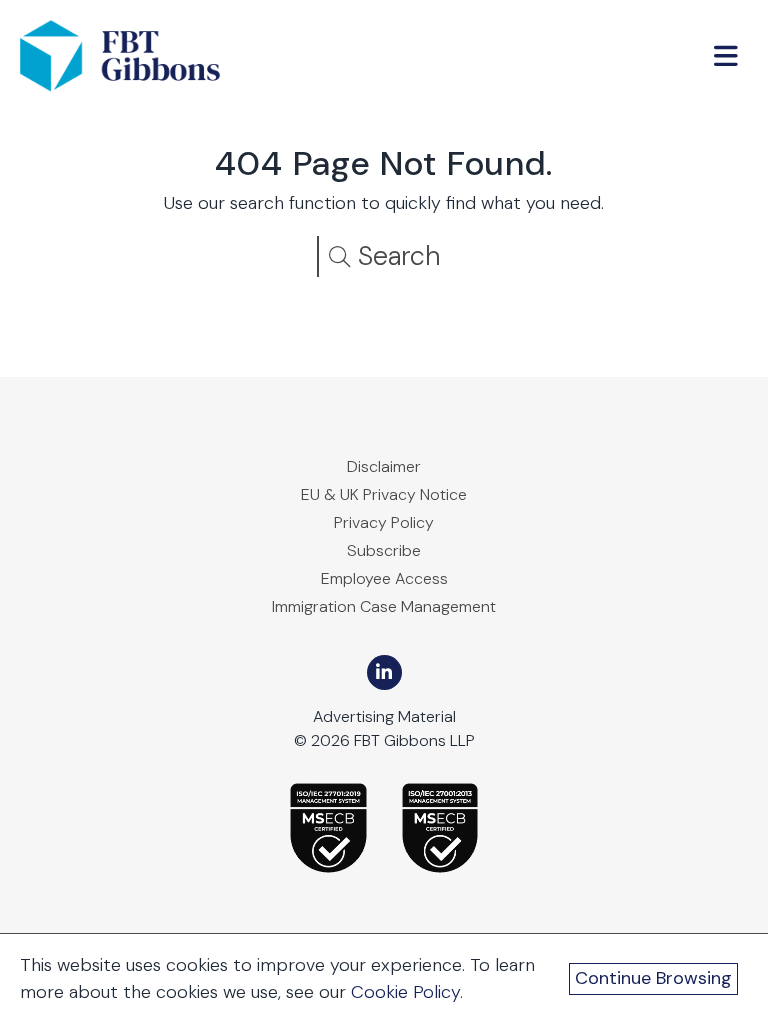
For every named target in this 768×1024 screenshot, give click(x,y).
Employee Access (384, 578)
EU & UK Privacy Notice (384, 494)
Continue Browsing (653, 978)
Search (395, 255)
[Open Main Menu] (726, 56)
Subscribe (384, 550)
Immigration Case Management (384, 606)
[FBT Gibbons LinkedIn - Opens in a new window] (384, 672)
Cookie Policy (405, 992)
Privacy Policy (384, 522)
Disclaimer (384, 466)
